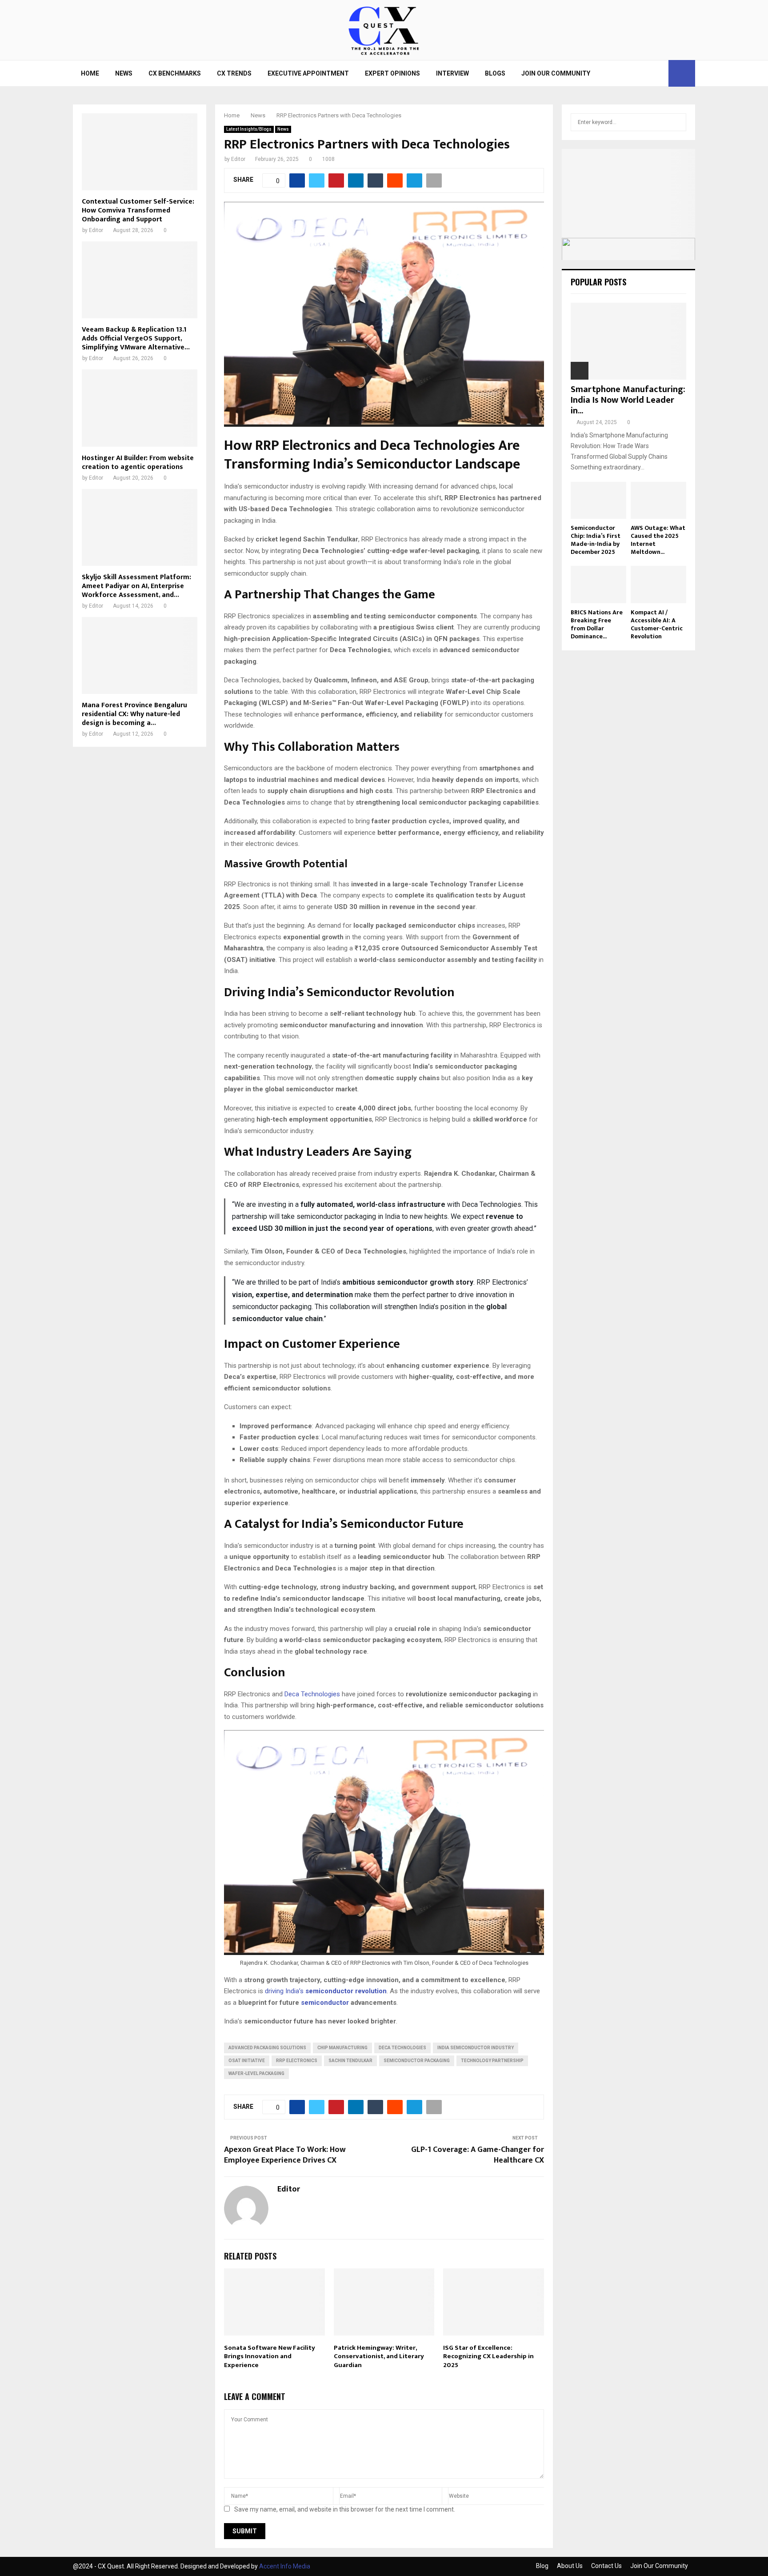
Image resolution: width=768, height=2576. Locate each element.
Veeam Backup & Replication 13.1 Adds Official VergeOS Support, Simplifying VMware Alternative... (136, 339)
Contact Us (606, 2566)
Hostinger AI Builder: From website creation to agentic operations (138, 463)
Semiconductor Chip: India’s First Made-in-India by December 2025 (596, 540)
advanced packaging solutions (267, 2048)
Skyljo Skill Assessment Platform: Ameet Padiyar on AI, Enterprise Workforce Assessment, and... (136, 586)
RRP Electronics (297, 2061)
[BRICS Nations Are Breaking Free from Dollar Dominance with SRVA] (598, 584)
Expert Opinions (392, 73)
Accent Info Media (285, 2566)
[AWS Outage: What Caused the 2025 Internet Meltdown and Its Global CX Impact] (658, 500)
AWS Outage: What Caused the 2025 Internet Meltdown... (658, 540)
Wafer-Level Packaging (256, 2073)
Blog (542, 2566)
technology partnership (492, 2061)
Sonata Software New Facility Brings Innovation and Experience (270, 2356)
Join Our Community (556, 73)
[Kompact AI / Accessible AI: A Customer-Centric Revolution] (658, 584)
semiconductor (325, 2003)
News (124, 73)
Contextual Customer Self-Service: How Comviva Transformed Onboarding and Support (138, 210)
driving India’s (326, 1991)
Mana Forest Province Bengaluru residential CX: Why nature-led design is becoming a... (134, 714)
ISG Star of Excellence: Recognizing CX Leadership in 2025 (488, 2356)
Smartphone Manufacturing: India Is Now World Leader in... (628, 400)
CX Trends (234, 73)
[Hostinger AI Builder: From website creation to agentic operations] (140, 408)
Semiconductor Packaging (417, 2061)
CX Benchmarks (175, 73)
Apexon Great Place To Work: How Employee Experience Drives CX (285, 2155)
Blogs (495, 73)
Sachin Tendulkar (350, 2061)
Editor (238, 159)
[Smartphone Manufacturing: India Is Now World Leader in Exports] (628, 341)
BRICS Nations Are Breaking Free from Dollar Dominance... (597, 624)
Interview (452, 73)
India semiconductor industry (476, 2048)
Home (90, 73)
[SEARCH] (677, 122)
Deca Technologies (312, 1694)
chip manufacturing (342, 2048)
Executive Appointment (308, 73)
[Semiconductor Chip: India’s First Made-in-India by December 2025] (598, 500)
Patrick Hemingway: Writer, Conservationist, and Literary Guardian (379, 2356)
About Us (570, 2566)
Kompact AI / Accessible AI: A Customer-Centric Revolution (657, 624)
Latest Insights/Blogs (249, 129)
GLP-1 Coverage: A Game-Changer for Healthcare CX (478, 2155)
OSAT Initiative (247, 2061)
